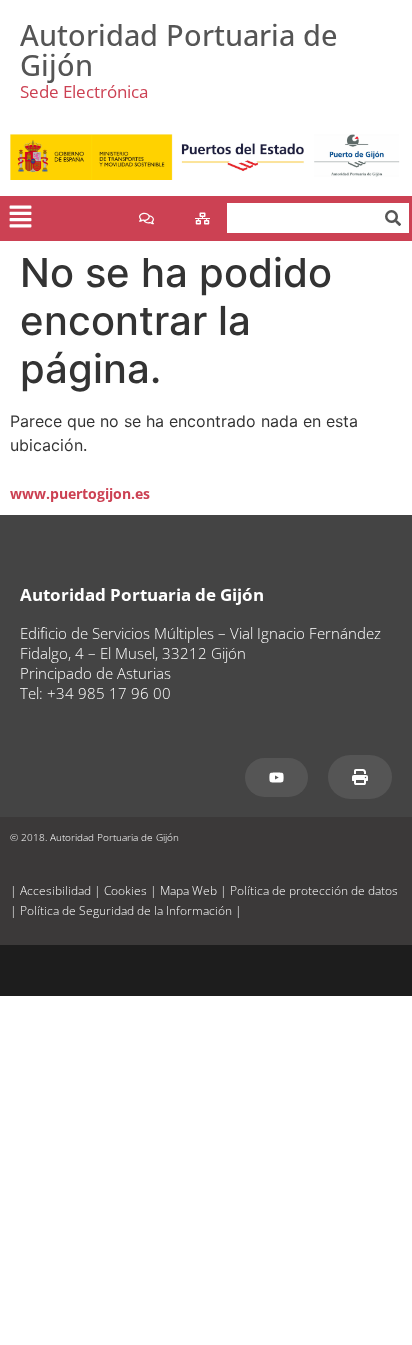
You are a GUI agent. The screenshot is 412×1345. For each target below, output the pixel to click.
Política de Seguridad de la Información (126, 910)
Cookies (125, 890)
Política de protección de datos (314, 890)
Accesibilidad (55, 890)
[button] (20, 218)
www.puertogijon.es (80, 493)
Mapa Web (188, 890)
